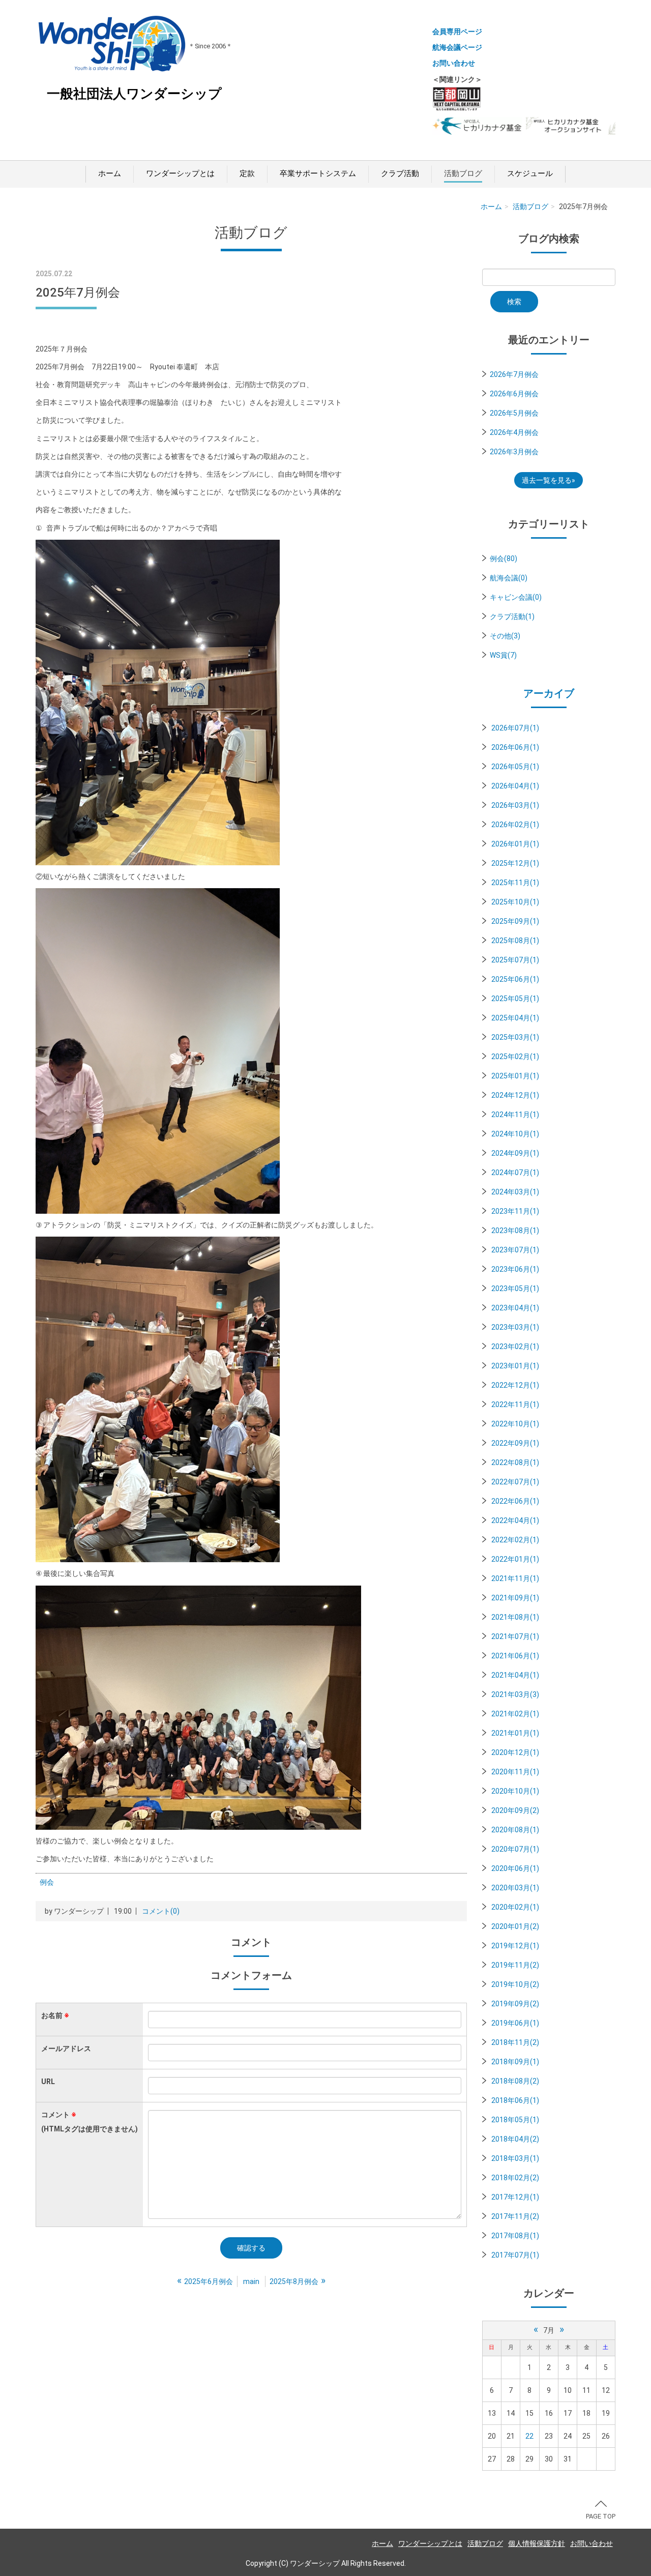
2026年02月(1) (515, 825)
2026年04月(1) (515, 786)
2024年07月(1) (515, 1173)
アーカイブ (549, 693)
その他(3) (505, 636)
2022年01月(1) (515, 1559)
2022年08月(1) (515, 1462)
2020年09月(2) (515, 1810)
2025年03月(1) (515, 1037)
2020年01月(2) (515, 1926)
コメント (90, 2122)
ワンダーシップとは (180, 173)
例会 (47, 1882)
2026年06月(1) (515, 747)
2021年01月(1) (515, 1733)
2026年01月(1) (515, 844)
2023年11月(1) (515, 1211)
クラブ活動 (400, 173)
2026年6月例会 (514, 394)
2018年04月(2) (515, 2139)
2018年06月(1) (515, 2100)
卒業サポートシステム (318, 173)
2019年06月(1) (515, 2023)
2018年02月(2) (515, 2178)
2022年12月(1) (515, 1385)
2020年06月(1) (515, 1868)
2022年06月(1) (515, 1501)
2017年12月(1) (515, 2197)
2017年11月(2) (515, 2216)
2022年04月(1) (515, 1520)
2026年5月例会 (514, 413)
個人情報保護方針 (537, 2543)
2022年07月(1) (515, 1482)
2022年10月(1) (515, 1424)
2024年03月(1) (515, 1192)
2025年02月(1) (515, 1057)
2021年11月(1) (515, 1578)
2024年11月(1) (515, 1115)
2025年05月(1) (515, 999)
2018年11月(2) (515, 2042)
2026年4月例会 (514, 432)
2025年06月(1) (515, 979)
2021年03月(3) (515, 1694)
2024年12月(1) (515, 1095)
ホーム (110, 173)
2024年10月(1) (515, 1134)
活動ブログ (463, 173)
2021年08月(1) (515, 1617)
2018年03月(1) (515, 2158)
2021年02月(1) (515, 1714)
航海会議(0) (509, 578)
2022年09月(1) (515, 1443)
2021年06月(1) (515, 1656)
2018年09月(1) (515, 2062)
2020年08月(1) (515, 1830)
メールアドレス (66, 2048)
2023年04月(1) (515, 1308)
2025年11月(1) (515, 883)
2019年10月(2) (515, 1984)
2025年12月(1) (515, 863)
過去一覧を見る (547, 480)
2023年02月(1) (515, 1346)
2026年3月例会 (514, 452)
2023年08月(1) (515, 1231)
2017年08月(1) (515, 2236)
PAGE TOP (601, 2516)
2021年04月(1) (515, 1675)
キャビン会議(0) (516, 597)
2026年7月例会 (514, 374)
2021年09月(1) (515, 1598)
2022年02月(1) (515, 1540)
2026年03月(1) (515, 805)
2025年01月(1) (515, 1076)
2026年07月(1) (515, 728)
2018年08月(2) (515, 2081)
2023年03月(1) (515, 1327)
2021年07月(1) (515, 1636)
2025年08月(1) (515, 941)
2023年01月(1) (515, 1366)
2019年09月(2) (515, 2004)
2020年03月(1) (515, 1888)
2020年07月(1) (515, 1849)
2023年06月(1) (515, 1269)
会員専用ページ (457, 32)
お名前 (55, 2015)
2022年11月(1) (515, 1404)
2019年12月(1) (515, 1946)
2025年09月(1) (515, 921)
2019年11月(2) (515, 1965)
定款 (247, 173)
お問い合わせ (454, 63)
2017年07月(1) (515, 2255)
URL (48, 2082)
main (251, 2281)
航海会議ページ (457, 47)
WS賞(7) (503, 655)
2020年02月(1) (515, 1907)
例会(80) (504, 559)
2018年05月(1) (515, 2120)
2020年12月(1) (515, 1752)
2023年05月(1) (515, 1289)
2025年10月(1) (515, 902)
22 (529, 2436)
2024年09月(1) (515, 1153)
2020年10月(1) (515, 1791)
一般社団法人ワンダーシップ (134, 94)
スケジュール (530, 173)
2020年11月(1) (515, 1772)
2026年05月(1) (515, 767)
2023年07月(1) (515, 1250)
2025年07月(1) (515, 960)
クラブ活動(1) (512, 617)
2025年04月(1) (515, 1018)
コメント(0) (161, 1911)
